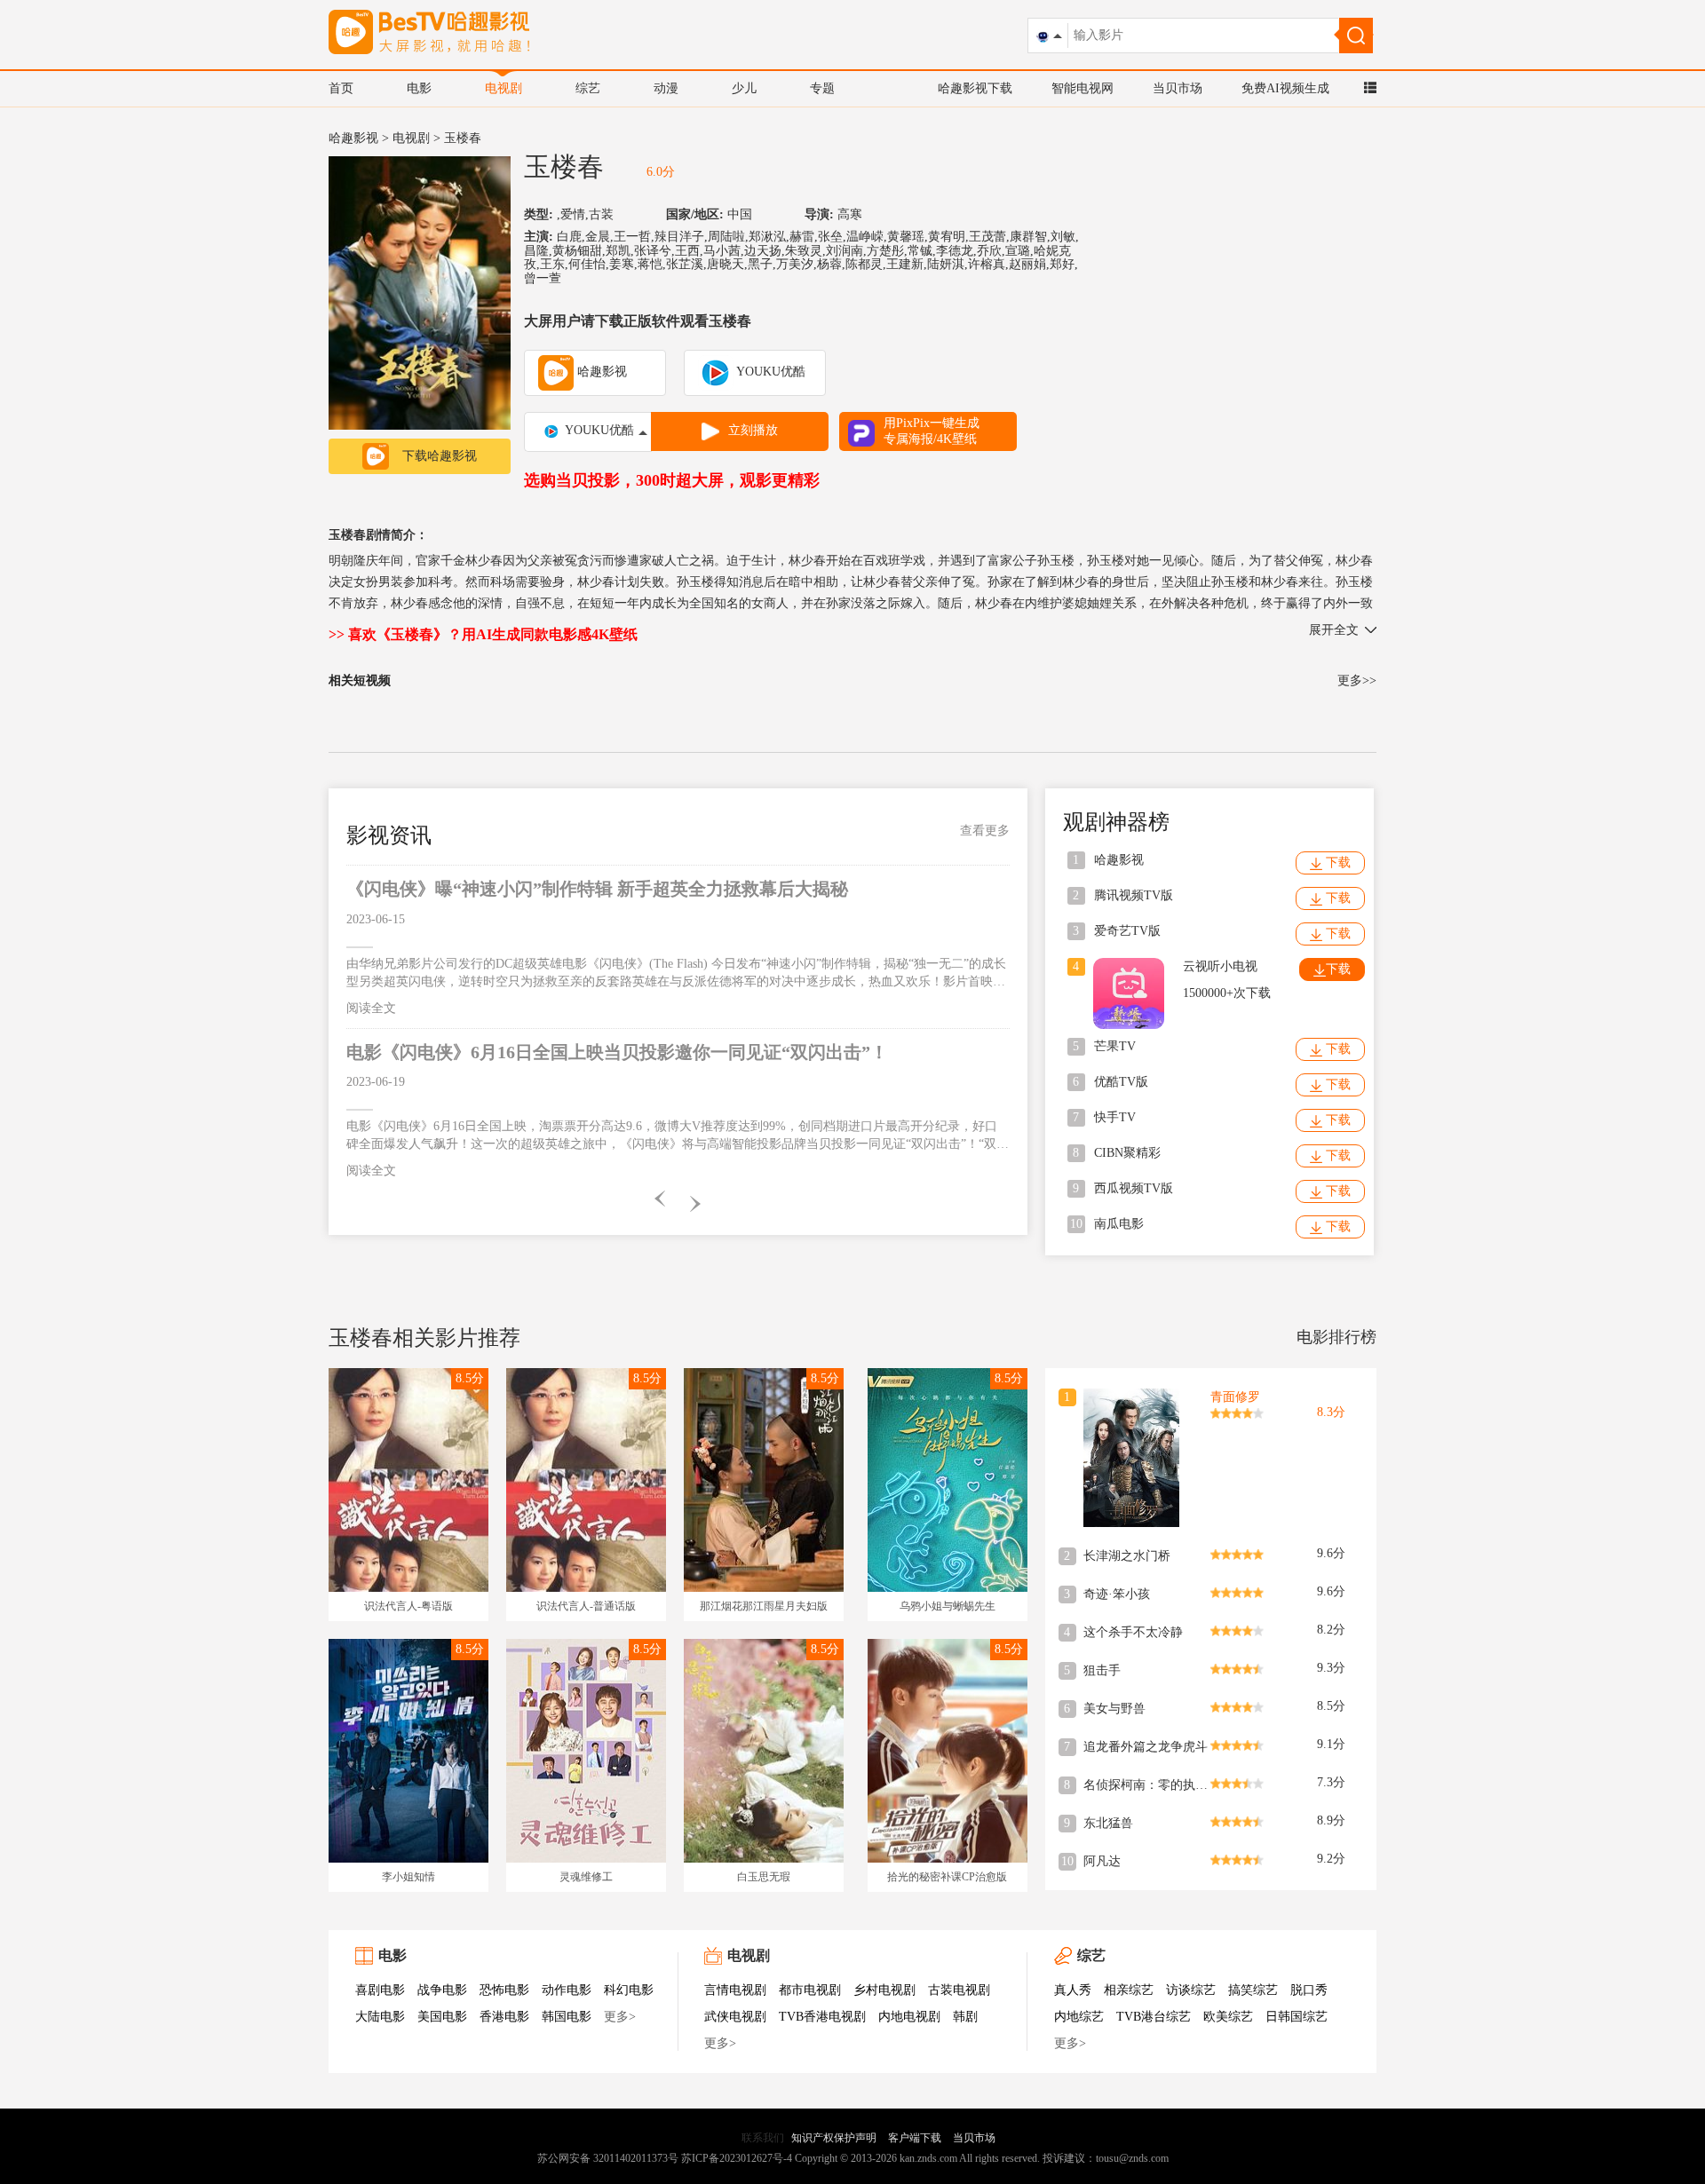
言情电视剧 (735, 1990)
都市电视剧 (810, 1990)
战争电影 (442, 1990)
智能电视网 (1082, 88)
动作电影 (567, 1990)
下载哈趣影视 (440, 456)
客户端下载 (915, 2138)
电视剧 (504, 88)
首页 (341, 88)
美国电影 (442, 2017)
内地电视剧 (909, 2017)
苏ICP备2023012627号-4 (737, 2158)
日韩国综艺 (1297, 2017)
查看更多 (985, 831)
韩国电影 (567, 2017)
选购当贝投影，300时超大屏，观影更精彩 (672, 480)
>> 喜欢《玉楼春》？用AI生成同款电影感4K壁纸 (483, 634)
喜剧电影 (380, 1990)
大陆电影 (380, 2017)
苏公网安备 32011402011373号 (608, 2158)
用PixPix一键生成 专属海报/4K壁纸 (932, 431)
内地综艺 (1079, 2017)
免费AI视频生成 (1285, 88)
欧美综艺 (1228, 2017)
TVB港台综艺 (1154, 2017)
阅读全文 (371, 1008)
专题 (822, 88)
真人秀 (1073, 1990)
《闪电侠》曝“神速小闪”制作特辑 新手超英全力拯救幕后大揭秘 (597, 889)
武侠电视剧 (735, 2017)
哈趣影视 (353, 138)
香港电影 (504, 2017)
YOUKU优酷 (769, 372)
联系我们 (763, 2138)
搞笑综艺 (1253, 1990)
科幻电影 (629, 1990)
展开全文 (1334, 630)
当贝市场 (1178, 88)
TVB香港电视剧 (822, 2017)
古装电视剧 (959, 1990)
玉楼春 (564, 166)
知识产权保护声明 (834, 2138)
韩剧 (965, 2017)
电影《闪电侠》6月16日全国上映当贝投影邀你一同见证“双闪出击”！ (617, 1052)
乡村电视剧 (884, 1990)
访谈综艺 (1191, 1990)
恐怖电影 (504, 1990)
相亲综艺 (1129, 1990)
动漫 (666, 88)
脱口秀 (1309, 1990)
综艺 (588, 88)
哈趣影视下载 (975, 88)
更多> (620, 2017)
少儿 (744, 88)
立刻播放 (753, 430)
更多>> (1357, 681)
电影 (419, 88)
